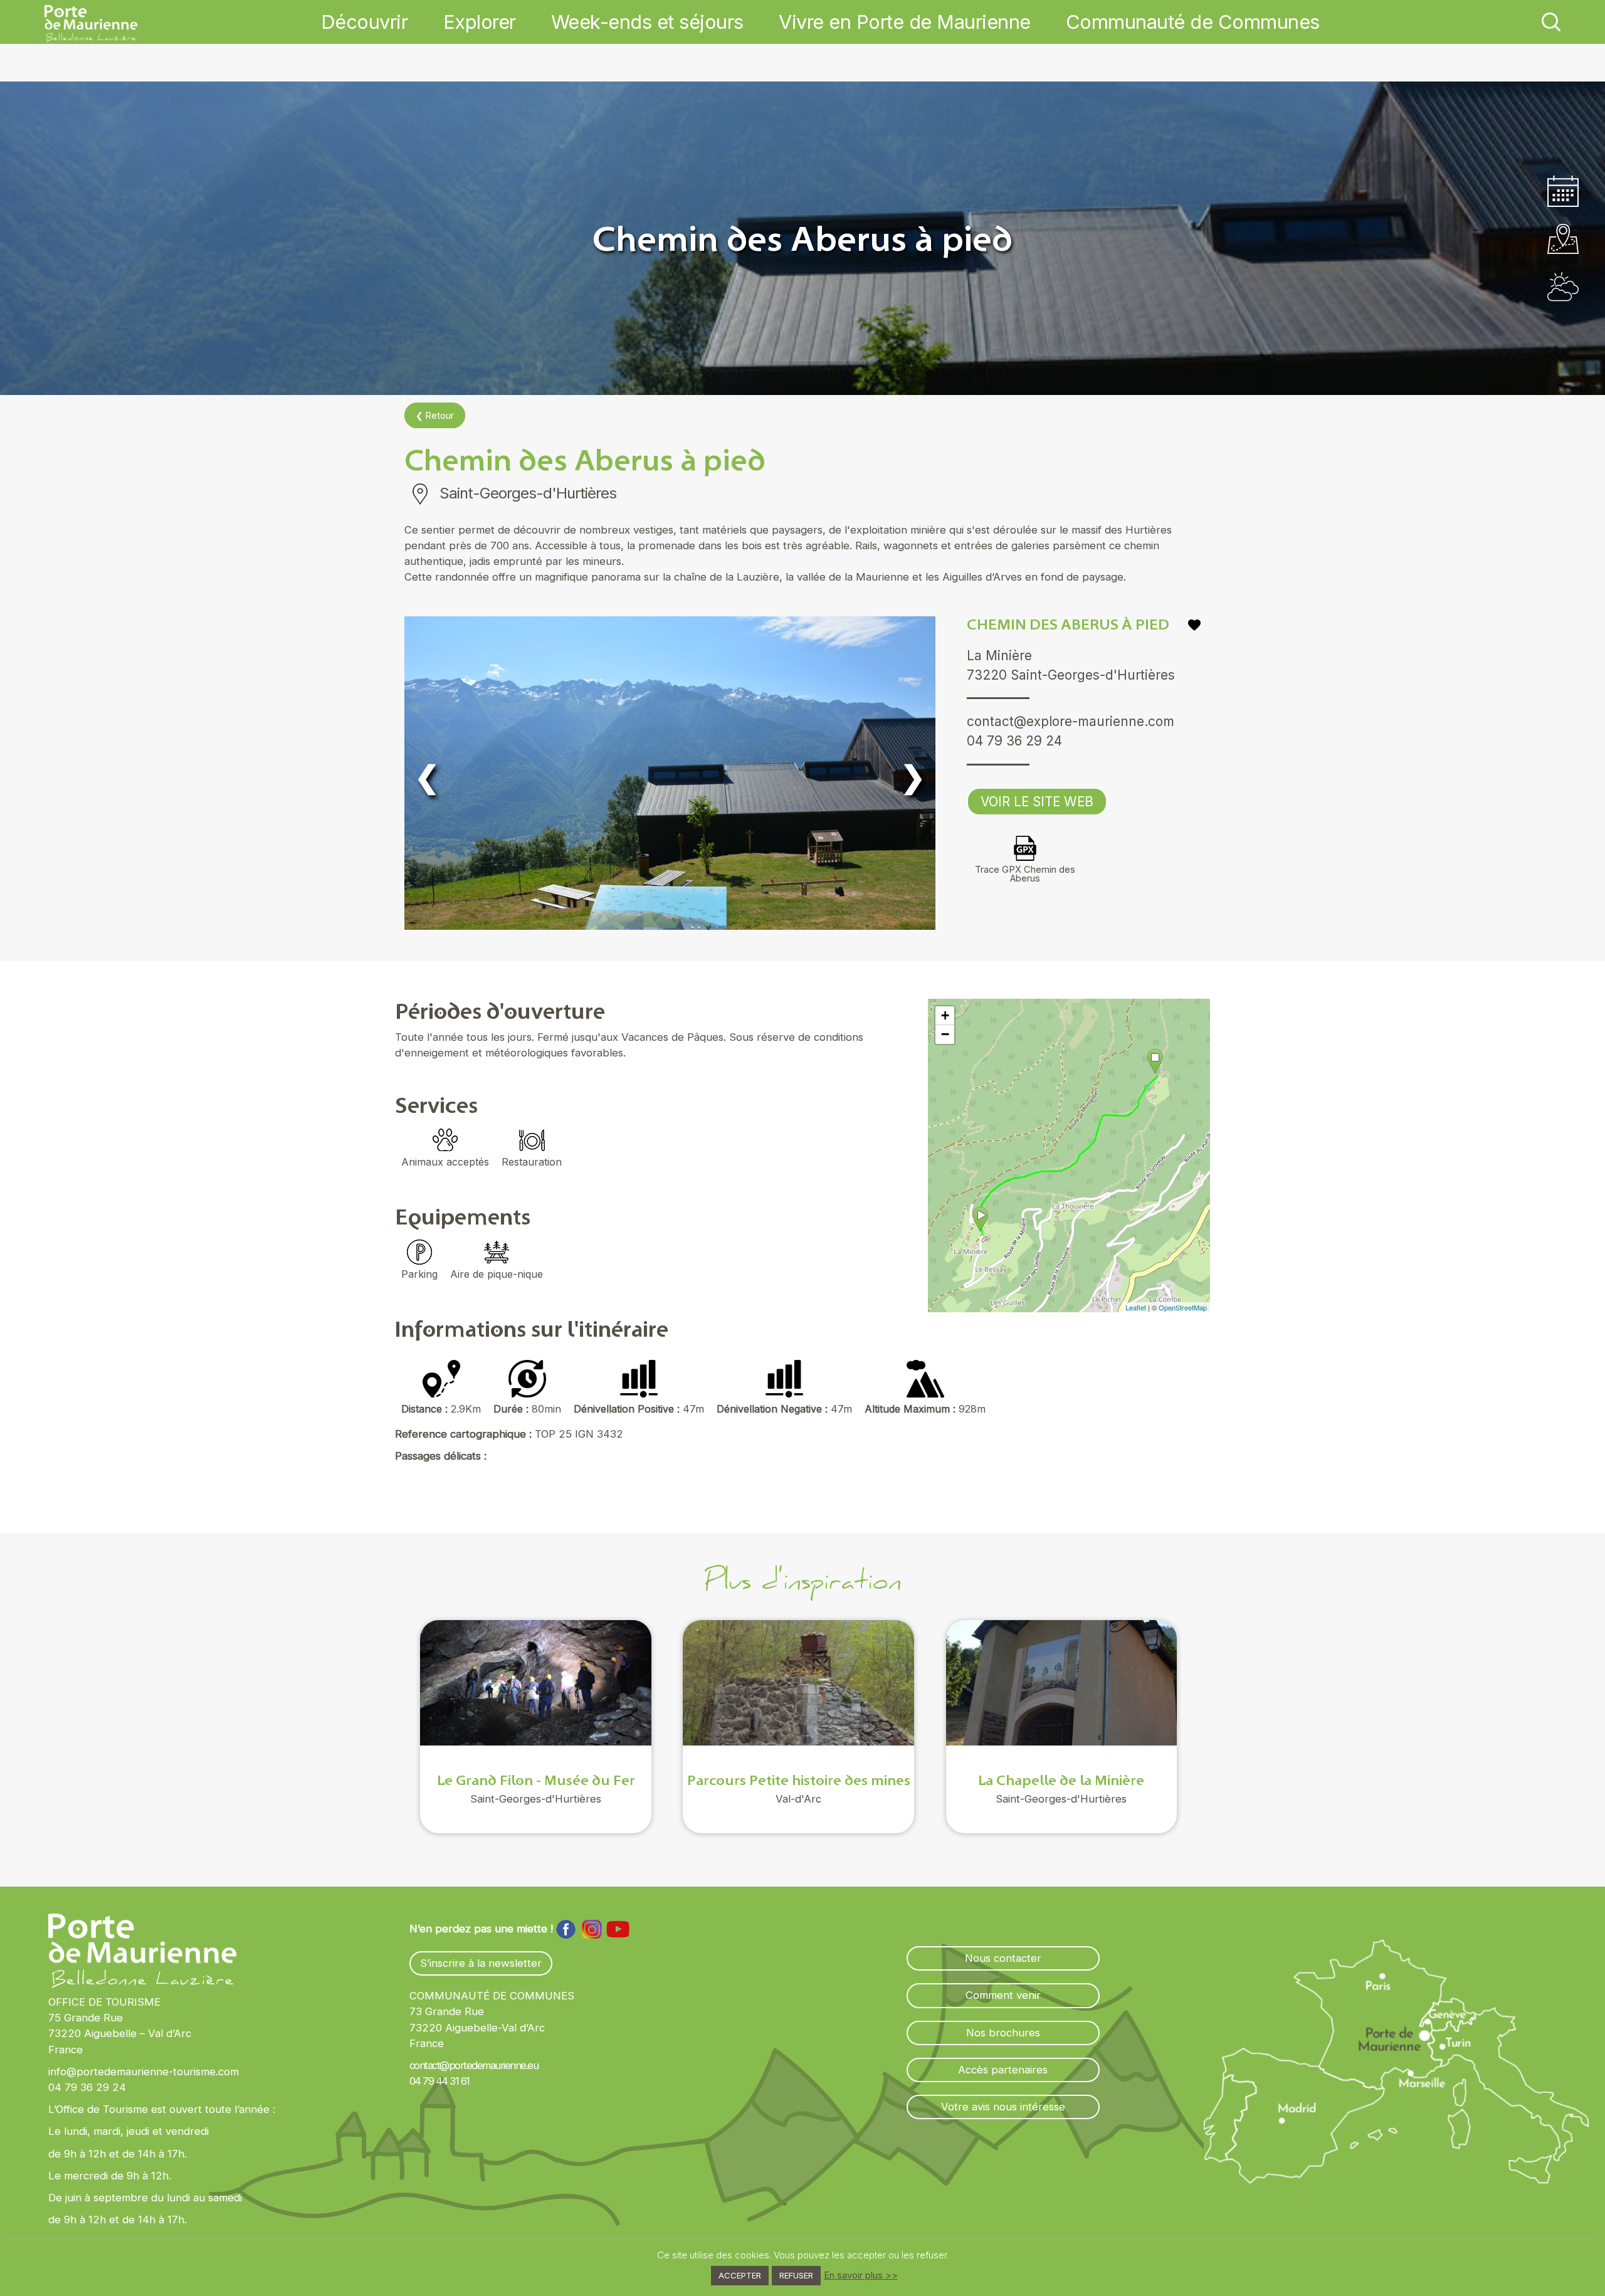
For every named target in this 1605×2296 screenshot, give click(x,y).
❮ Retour (435, 415)
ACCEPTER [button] (740, 2275)
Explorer (480, 22)
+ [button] (945, 1015)
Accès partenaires (1003, 2070)
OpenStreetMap (1183, 1307)
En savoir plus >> (861, 2275)
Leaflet (1136, 1307)
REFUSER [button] (796, 2275)
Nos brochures (1003, 2033)
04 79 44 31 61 (439, 2081)
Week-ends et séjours (647, 22)
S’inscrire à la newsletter (481, 1963)
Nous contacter (1003, 1958)
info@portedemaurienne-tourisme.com (144, 2072)
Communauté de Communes (1193, 22)
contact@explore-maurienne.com (1071, 721)
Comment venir (1003, 1995)
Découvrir (365, 22)
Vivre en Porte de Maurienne (905, 22)
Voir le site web (1037, 802)
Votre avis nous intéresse (1003, 2107)
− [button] (945, 1034)
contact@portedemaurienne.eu (474, 2065)
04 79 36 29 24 (1014, 741)
